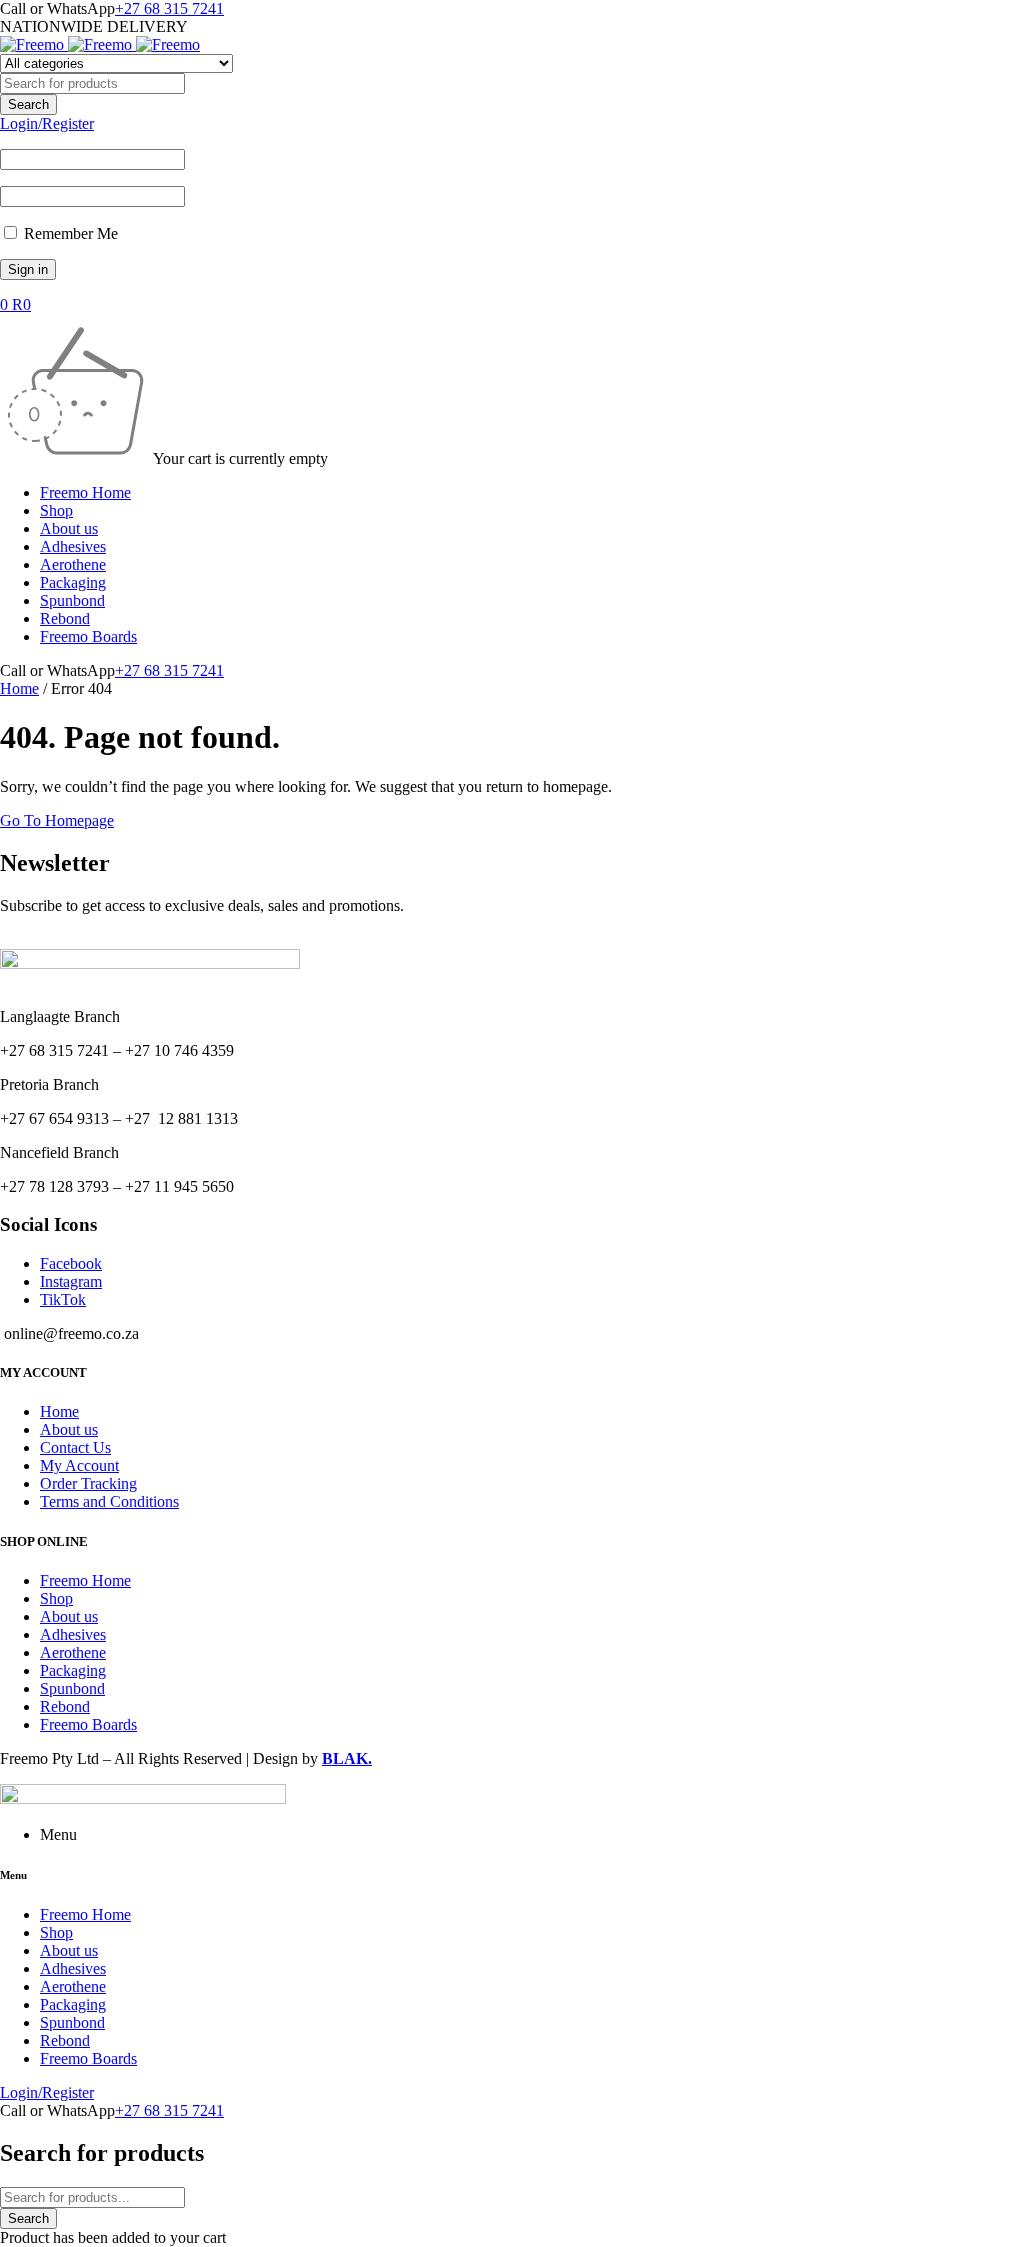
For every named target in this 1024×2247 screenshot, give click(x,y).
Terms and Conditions (109, 1501)
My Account (79, 1465)
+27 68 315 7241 (169, 8)
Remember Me (69, 233)
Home (19, 688)
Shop (56, 1598)
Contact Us (75, 1447)
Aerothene (73, 1652)
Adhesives (73, 1634)
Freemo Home (85, 1580)
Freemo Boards (88, 1724)
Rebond (65, 1706)
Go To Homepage (57, 820)
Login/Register (47, 123)
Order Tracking (88, 1483)
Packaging (73, 1670)
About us (69, 1429)
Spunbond (72, 1688)
